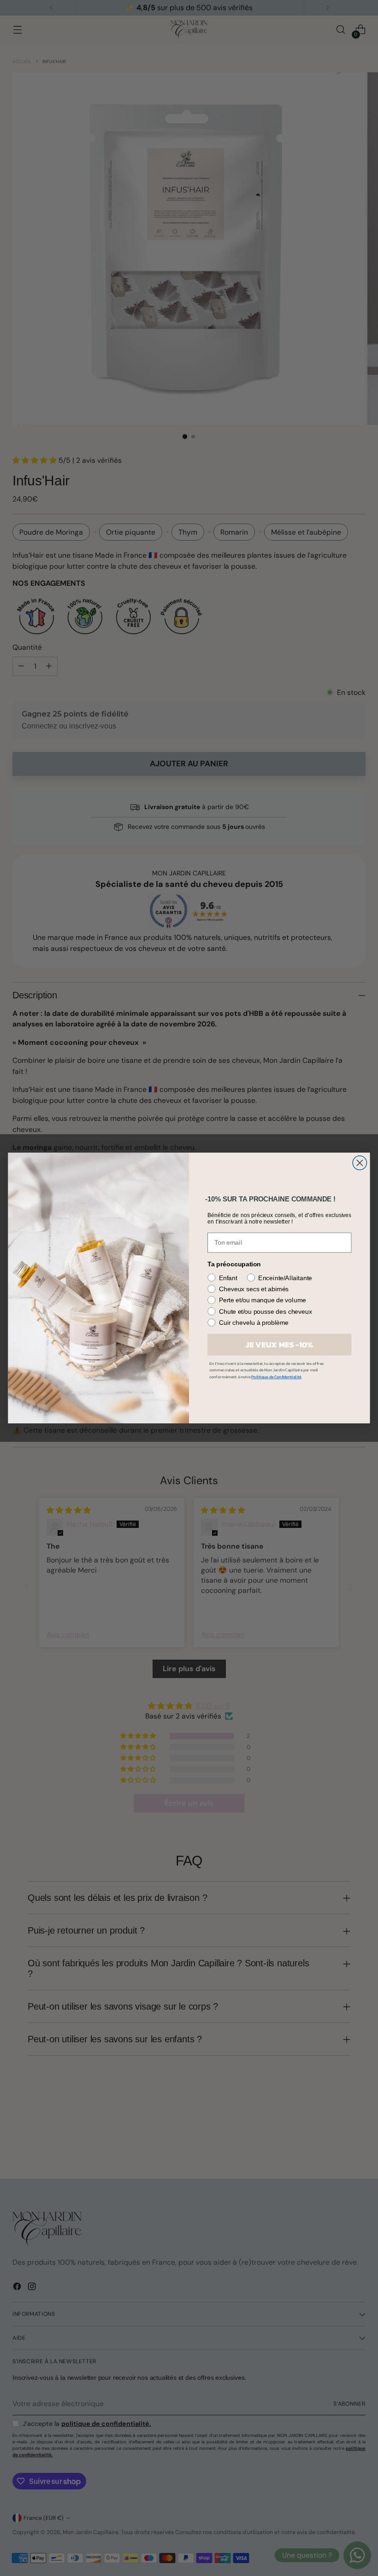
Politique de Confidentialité (276, 1377)
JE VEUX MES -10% (279, 1345)
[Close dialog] (360, 1163)
